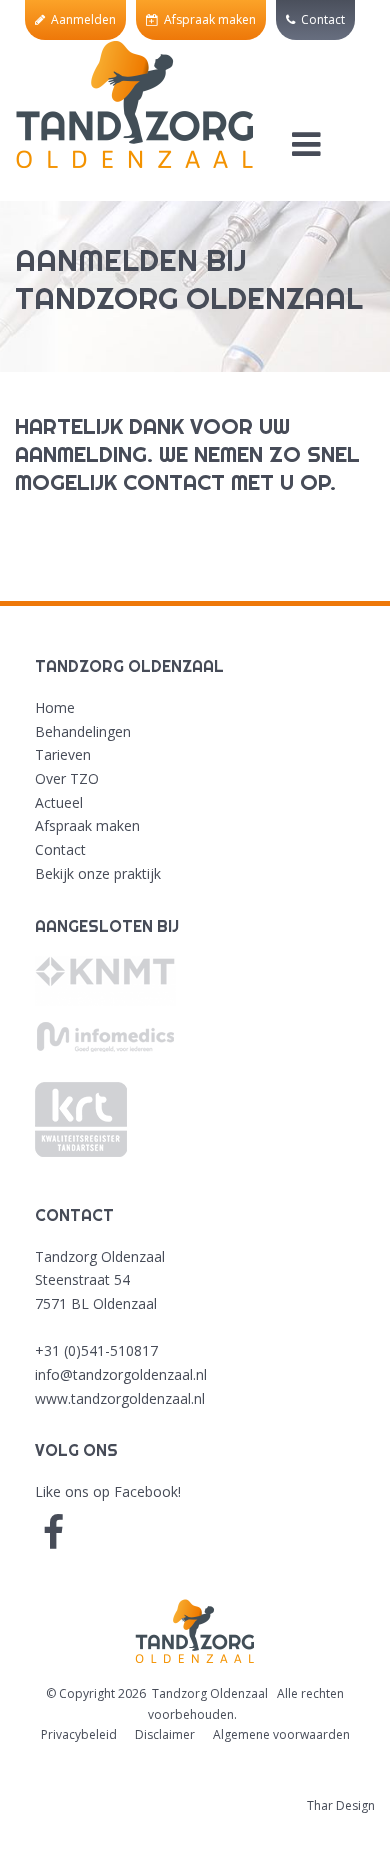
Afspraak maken (207, 19)
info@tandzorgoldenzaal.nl (121, 1374)
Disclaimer (165, 1734)
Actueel (59, 802)
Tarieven (63, 754)
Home (55, 707)
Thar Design (341, 1805)
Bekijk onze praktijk (98, 873)
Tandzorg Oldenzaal (210, 1693)
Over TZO (67, 778)
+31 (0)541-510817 (96, 1350)
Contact (320, 19)
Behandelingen (83, 731)
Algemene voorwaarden (281, 1734)
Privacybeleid (79, 1734)
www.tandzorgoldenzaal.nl (120, 1398)
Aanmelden (80, 19)
